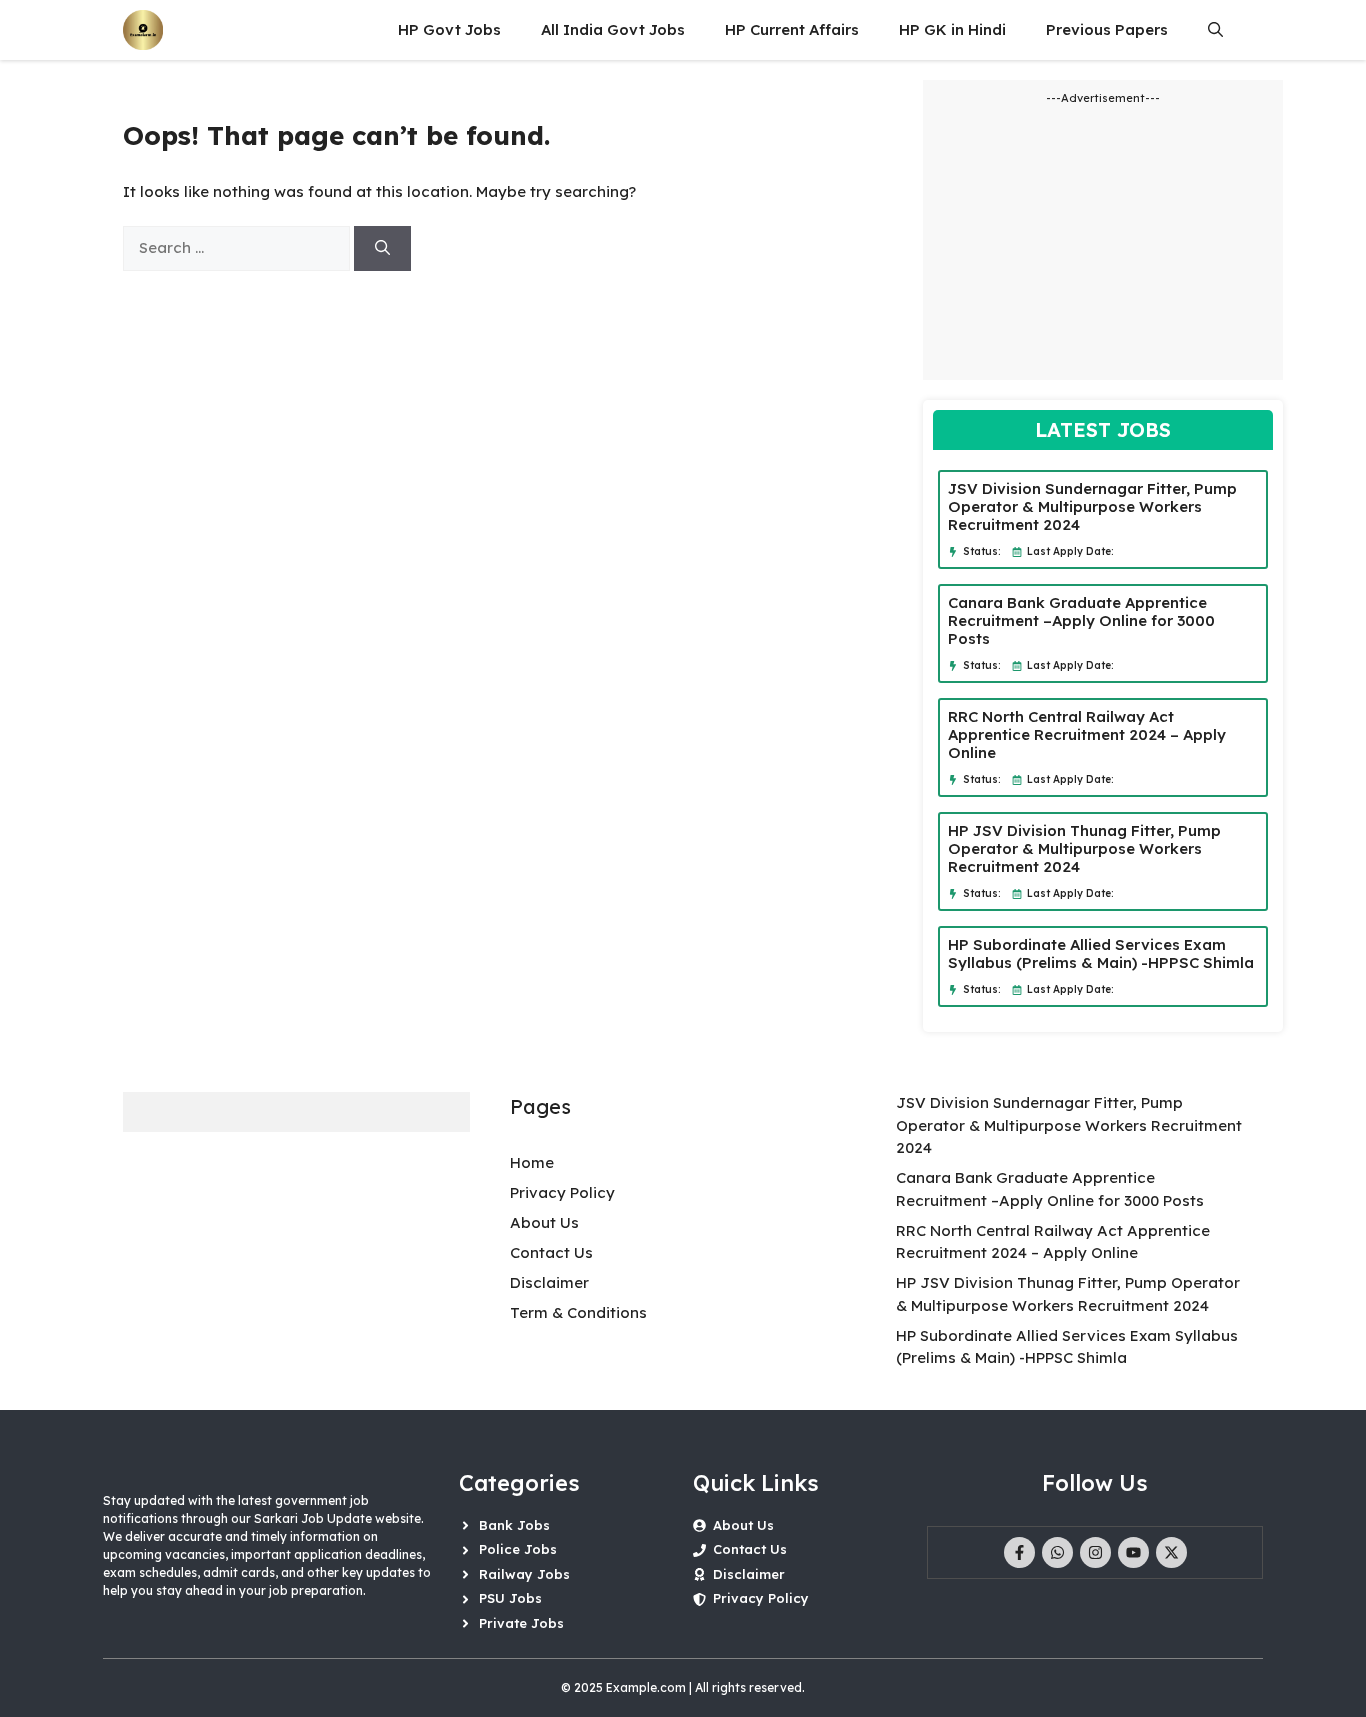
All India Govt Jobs (613, 29)
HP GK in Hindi (952, 29)
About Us (544, 1222)
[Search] (382, 248)
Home (532, 1162)
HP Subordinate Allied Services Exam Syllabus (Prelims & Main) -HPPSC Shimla (1101, 953)
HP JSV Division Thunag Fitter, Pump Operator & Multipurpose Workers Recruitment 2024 (1084, 848)
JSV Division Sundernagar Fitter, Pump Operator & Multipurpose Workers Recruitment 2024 (1092, 506)
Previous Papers (1107, 29)
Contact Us (551, 1252)
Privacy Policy (562, 1192)
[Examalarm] (143, 30)
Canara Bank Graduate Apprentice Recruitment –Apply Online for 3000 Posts (1081, 620)
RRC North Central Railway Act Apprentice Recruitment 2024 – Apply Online (1087, 734)
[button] (1215, 30)
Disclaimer (549, 1282)
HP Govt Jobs (449, 29)
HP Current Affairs (792, 29)
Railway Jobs (524, 1574)
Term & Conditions (578, 1312)
